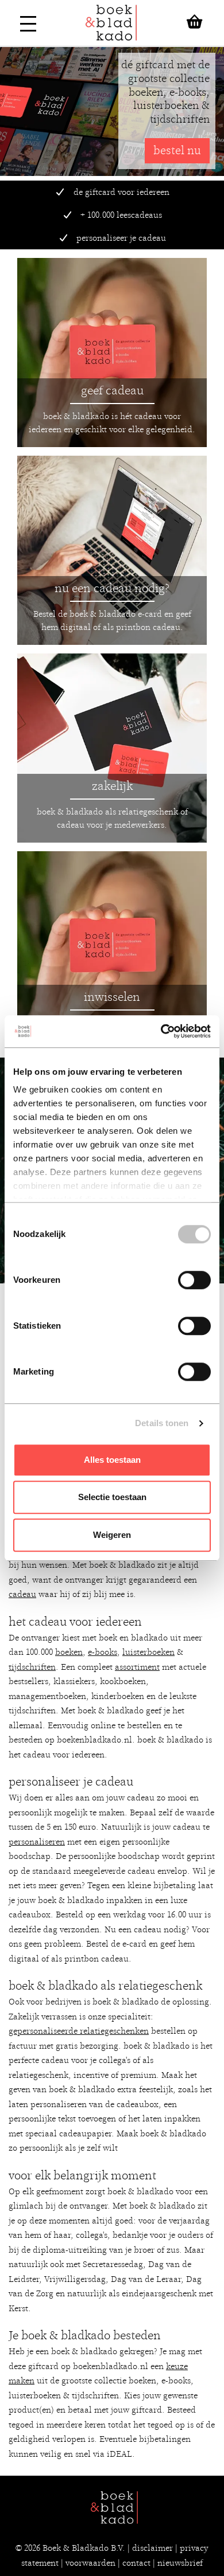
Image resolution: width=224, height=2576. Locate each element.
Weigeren (112, 1535)
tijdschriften (32, 1667)
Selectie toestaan (112, 1497)
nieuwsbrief (180, 2563)
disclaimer (152, 2548)
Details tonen (162, 1423)
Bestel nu (177, 150)
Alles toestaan (112, 1460)
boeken (69, 1652)
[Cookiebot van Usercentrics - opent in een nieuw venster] (161, 1031)
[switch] (194, 1280)
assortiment (137, 1667)
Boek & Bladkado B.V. (84, 2548)
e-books (103, 1652)
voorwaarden (90, 2563)
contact (136, 2563)
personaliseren (37, 1842)
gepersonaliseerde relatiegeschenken (79, 2031)
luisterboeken (148, 1652)
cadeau (22, 1594)
